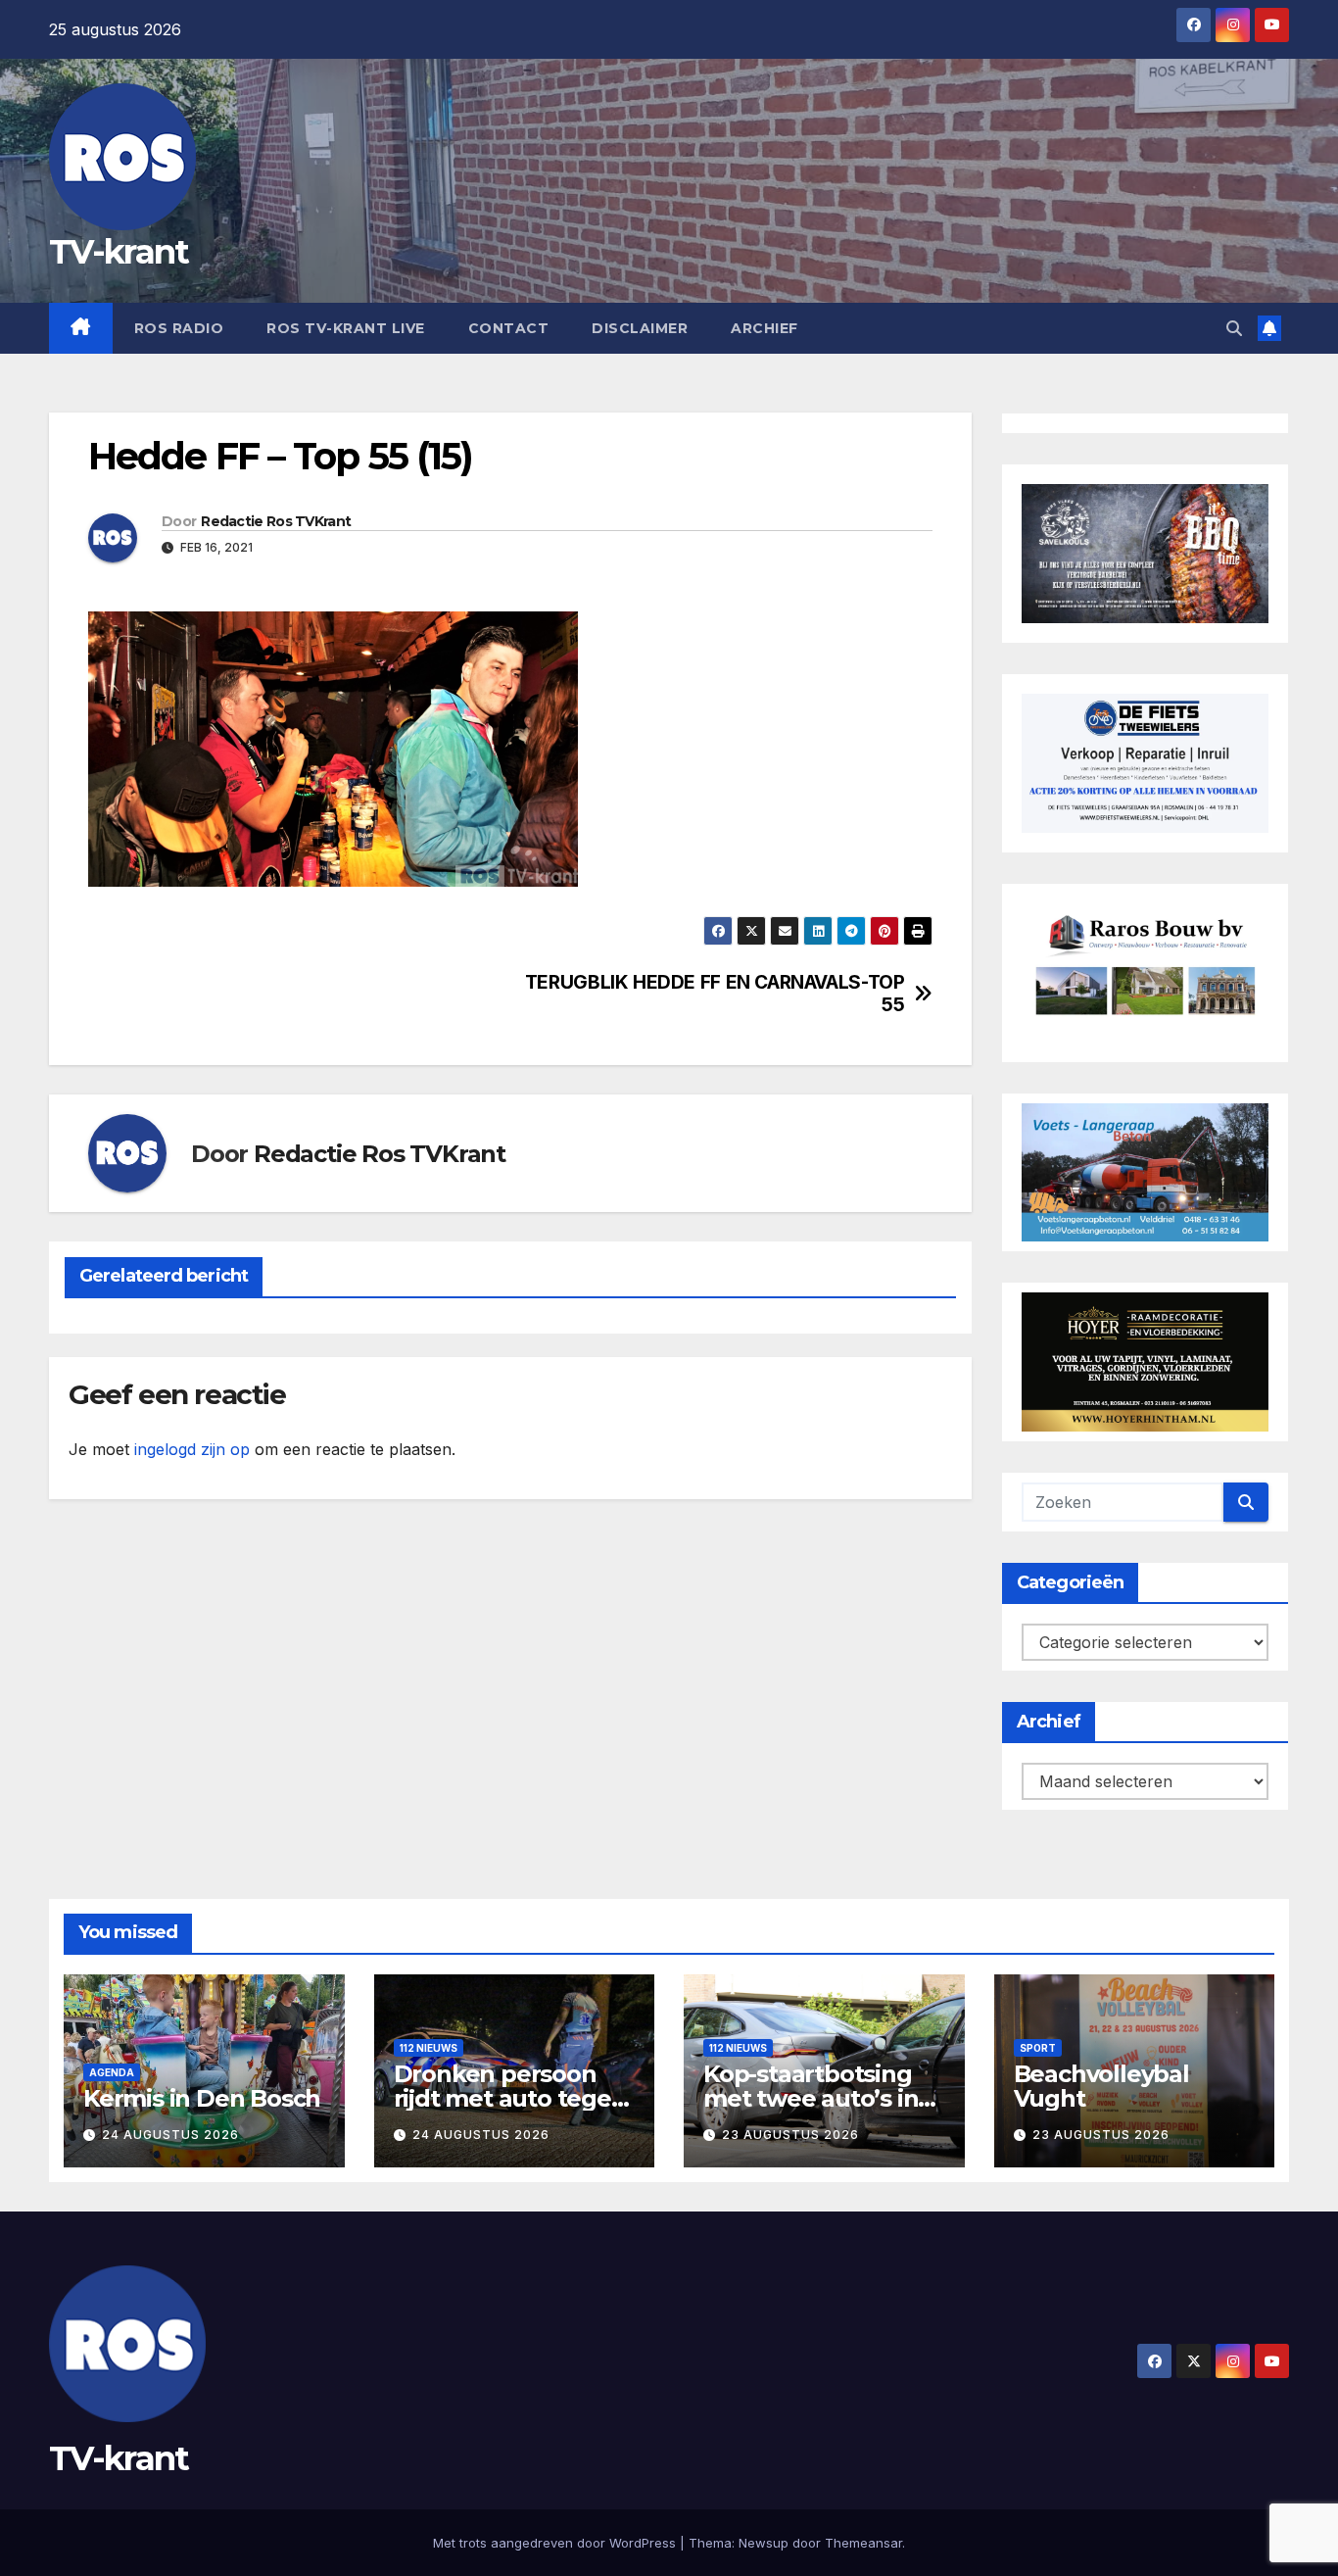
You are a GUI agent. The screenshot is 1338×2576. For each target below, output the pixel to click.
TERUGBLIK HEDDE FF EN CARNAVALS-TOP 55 (715, 994)
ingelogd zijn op (192, 1449)
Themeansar (863, 2543)
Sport (1038, 2048)
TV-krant (119, 252)
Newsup (764, 2543)
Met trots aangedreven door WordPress (556, 2543)
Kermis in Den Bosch (202, 2098)
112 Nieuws (429, 2048)
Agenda (112, 2072)
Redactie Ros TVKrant (276, 521)
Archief (765, 328)
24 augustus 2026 (170, 2135)
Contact (509, 328)
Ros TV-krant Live (346, 328)
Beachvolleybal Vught (1101, 2086)
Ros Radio (179, 328)
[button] (1234, 328)
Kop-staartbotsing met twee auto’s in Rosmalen (811, 2098)
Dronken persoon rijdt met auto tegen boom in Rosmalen (510, 2098)
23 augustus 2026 (790, 2135)
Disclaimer (640, 328)
